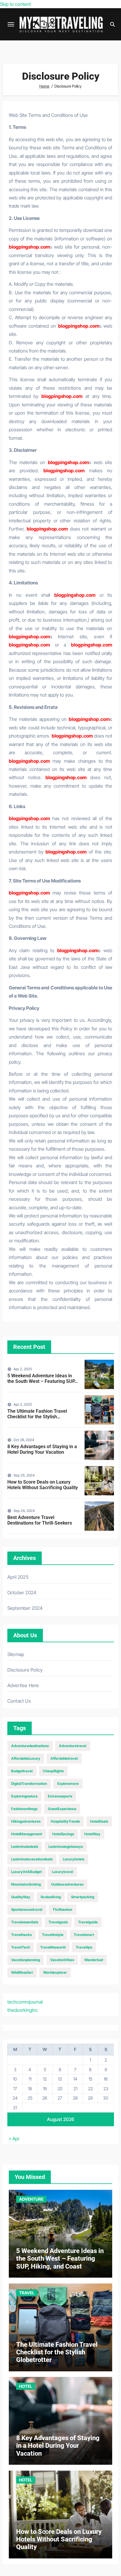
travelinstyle (53, 1935)
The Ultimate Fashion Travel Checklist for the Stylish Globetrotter (37, 1417)
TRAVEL (27, 2293)
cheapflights (53, 1771)
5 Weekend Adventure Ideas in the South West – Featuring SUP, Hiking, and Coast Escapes (41, 1381)
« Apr (14, 2139)
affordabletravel (64, 1758)
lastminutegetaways (66, 1847)
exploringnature (24, 1796)
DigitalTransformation (29, 1784)
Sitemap (16, 1654)
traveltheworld (53, 1947)
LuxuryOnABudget (26, 1872)
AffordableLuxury (26, 1758)
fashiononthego (24, 1809)
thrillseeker (63, 1909)
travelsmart (84, 1935)
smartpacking (83, 1897)
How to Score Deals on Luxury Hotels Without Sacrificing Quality (43, 1485)
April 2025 (18, 1577)
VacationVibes (62, 1960)
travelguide (88, 1922)
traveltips (84, 1947)
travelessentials (25, 1922)
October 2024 (22, 1593)
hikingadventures (26, 1821)
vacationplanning (26, 1960)
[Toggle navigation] (11, 24)
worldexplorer (55, 1972)
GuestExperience (62, 1809)
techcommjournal (25, 2002)
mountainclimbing (26, 1884)
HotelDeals (99, 1821)
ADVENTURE (31, 2199)
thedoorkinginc (23, 2010)
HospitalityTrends (65, 1821)
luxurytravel (63, 1872)
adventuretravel (73, 1746)
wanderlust (94, 1960)
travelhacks (21, 1935)
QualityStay (21, 1897)
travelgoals (58, 1922)
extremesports (60, 1796)
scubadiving (51, 1897)
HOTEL (26, 2386)
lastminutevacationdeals (32, 1859)
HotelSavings (63, 1834)
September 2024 (25, 1608)
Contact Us (19, 1701)
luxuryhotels (74, 1859)
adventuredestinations (30, 1746)
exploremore (68, 1784)
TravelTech (21, 1947)
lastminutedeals (25, 1847)
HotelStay (92, 1834)
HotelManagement (27, 1834)
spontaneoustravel (27, 1909)
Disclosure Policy (25, 1670)
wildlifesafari (22, 1972)
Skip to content (15, 4)
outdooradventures (67, 1884)
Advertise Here (23, 1685)
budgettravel (22, 1771)
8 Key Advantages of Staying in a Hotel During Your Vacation (42, 1449)
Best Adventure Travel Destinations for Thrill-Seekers (40, 1520)
